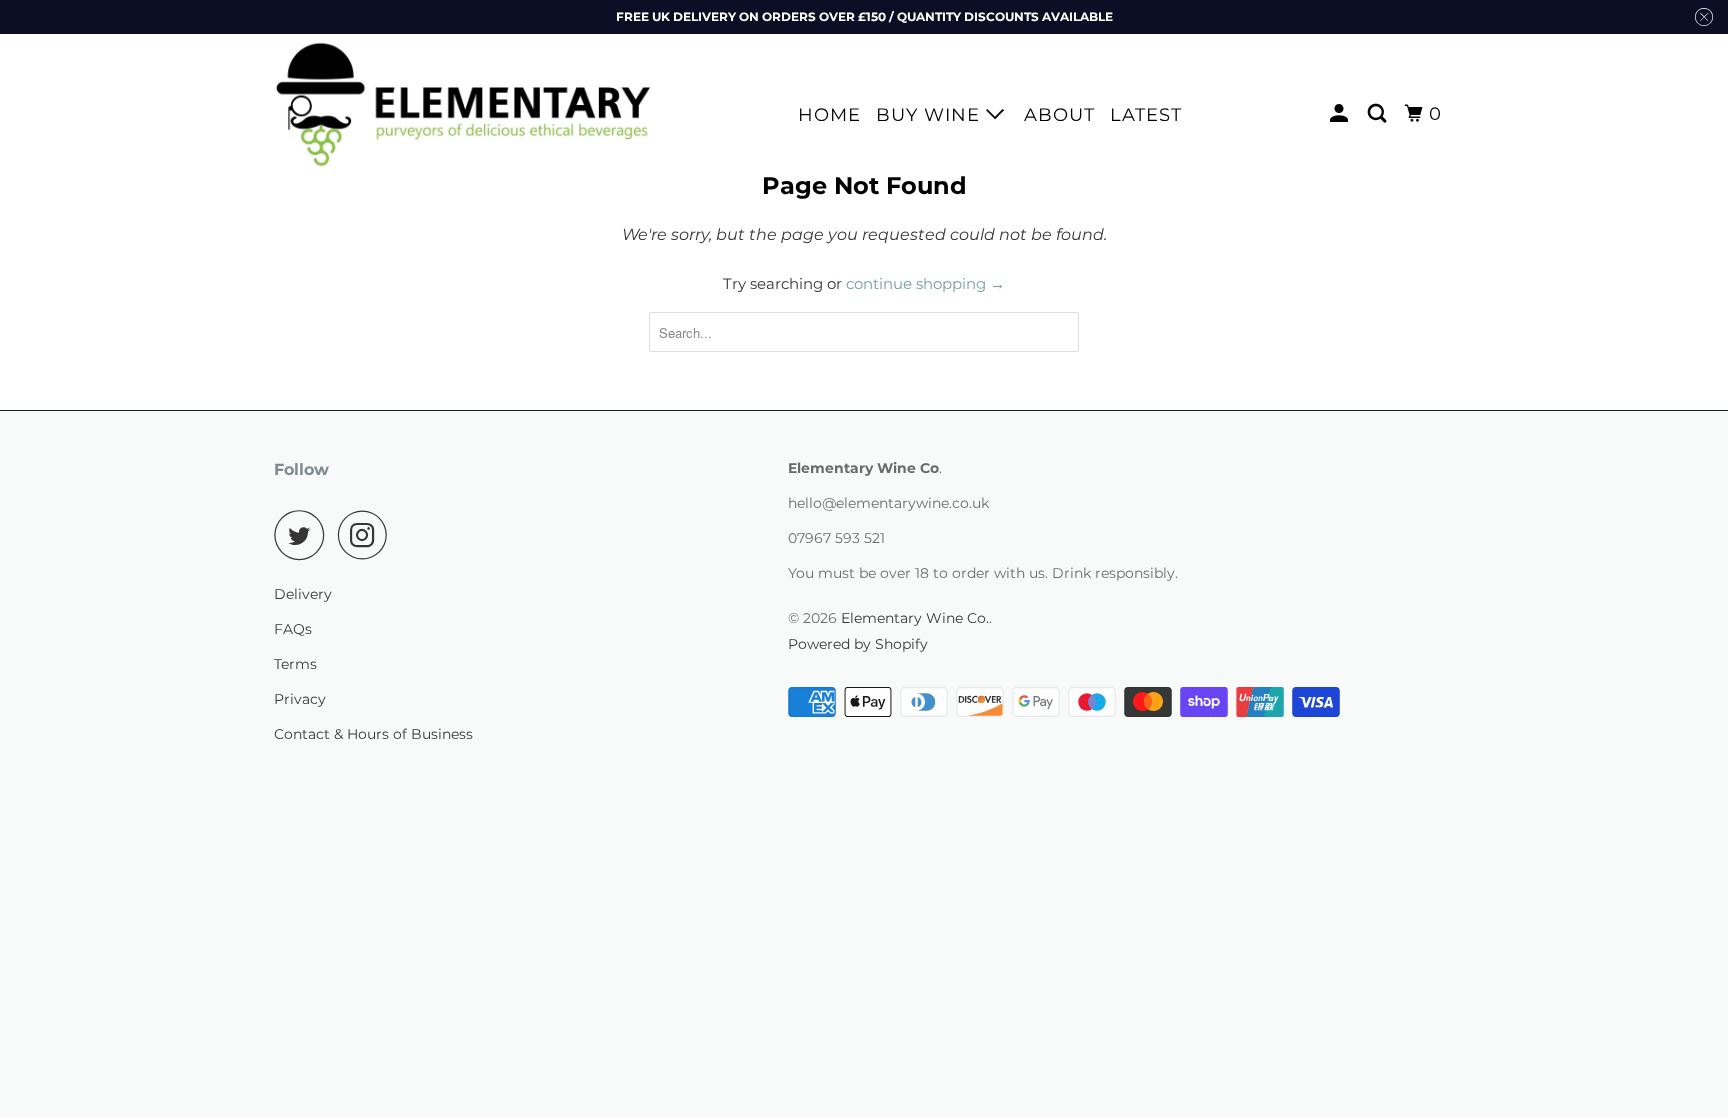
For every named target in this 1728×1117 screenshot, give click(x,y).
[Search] (1379, 114)
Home (829, 115)
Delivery (303, 594)
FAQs (293, 629)
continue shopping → (925, 283)
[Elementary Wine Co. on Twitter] (304, 535)
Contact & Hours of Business (373, 734)
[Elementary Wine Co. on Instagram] (368, 535)
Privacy (300, 699)
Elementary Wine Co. (915, 618)
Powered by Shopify (858, 644)
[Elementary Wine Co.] (464, 104)
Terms (295, 664)
